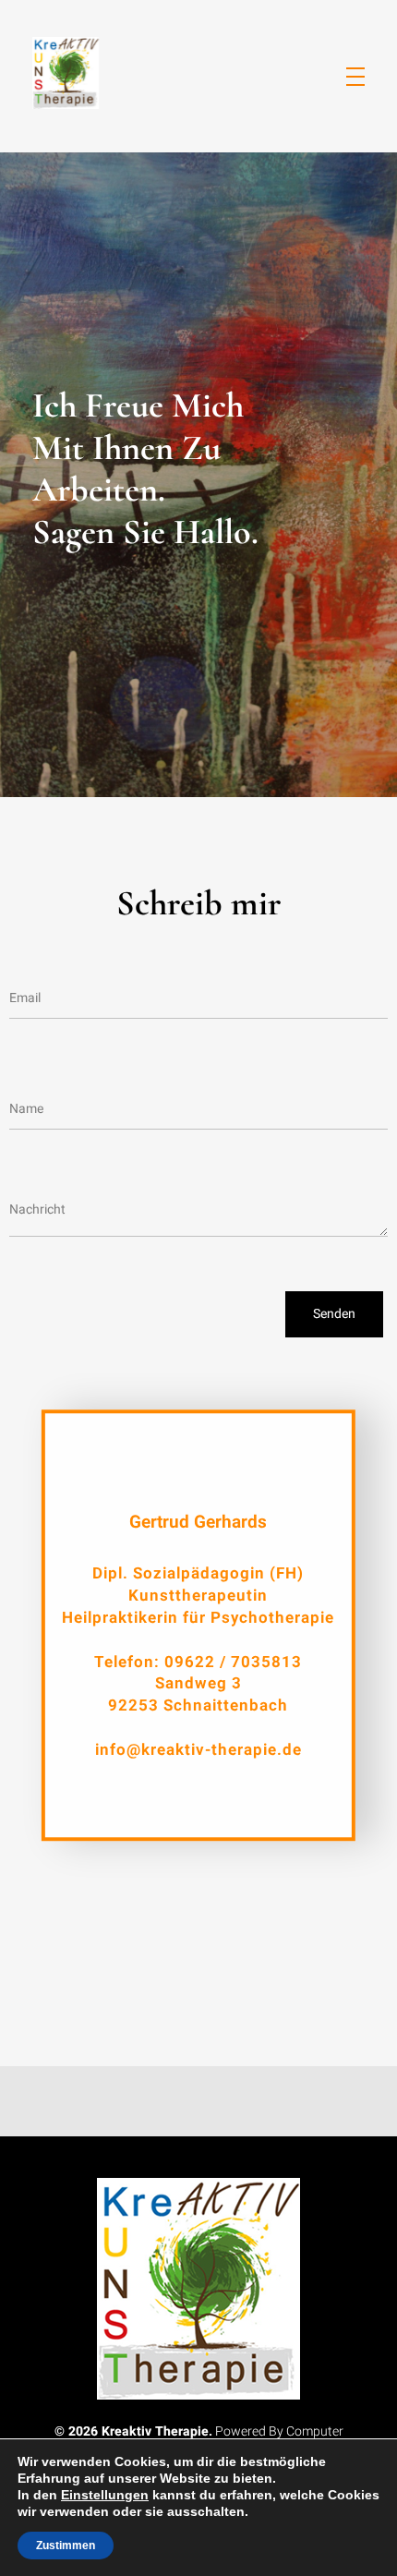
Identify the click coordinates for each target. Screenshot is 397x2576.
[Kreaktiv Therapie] (69, 73)
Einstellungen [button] (105, 2495)
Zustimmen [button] (66, 2546)
